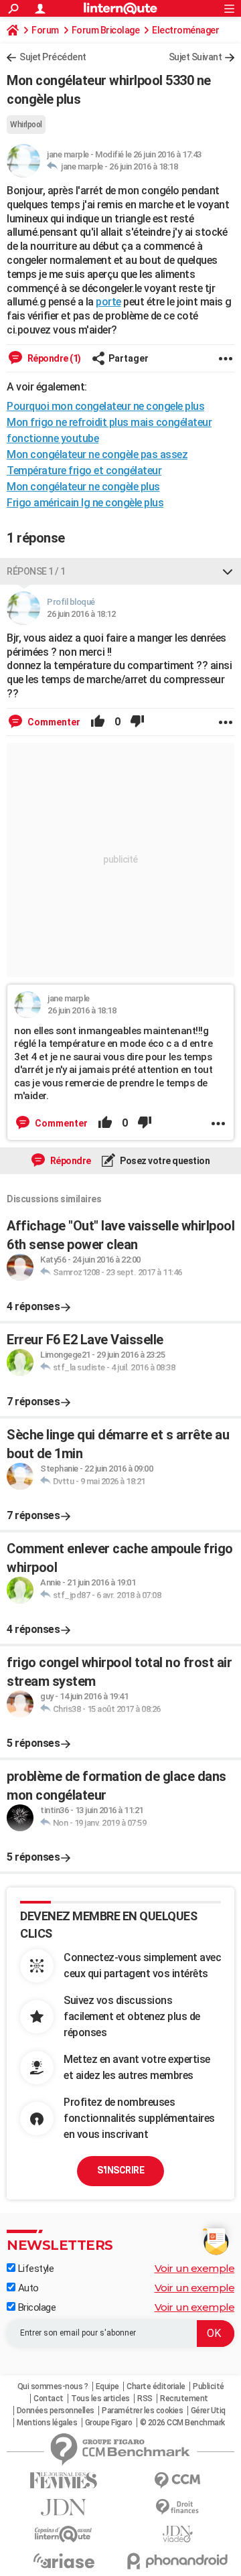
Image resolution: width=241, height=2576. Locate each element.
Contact (49, 2399)
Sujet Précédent (53, 57)
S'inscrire (120, 2170)
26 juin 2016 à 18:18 (143, 166)
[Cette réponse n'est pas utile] (137, 722)
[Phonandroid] (177, 2561)
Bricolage (35, 2307)
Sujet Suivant (195, 57)
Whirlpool (26, 125)
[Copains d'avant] (64, 2534)
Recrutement (184, 2399)
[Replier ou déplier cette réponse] (228, 571)
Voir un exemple (195, 2268)
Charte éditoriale (156, 2386)
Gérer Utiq (208, 2411)
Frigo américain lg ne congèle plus (85, 503)
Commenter (53, 722)
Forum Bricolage (106, 30)
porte (108, 302)
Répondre (70, 1161)
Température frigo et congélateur (84, 471)
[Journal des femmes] (64, 2481)
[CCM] (177, 2481)
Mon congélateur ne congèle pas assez (97, 454)
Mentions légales (47, 2423)
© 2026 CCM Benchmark (182, 2423)
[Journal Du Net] (64, 2507)
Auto (27, 2288)
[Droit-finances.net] (177, 2507)
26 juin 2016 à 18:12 (81, 614)
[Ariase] (64, 2561)
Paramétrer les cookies (142, 2411)
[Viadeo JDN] (177, 2534)
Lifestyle (34, 2269)
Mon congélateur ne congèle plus (83, 487)
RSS (145, 2399)
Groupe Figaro (109, 2423)
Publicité (209, 2386)
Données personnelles (56, 2411)
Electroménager (185, 30)
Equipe (107, 2386)
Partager (129, 358)
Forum (45, 30)
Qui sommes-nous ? (53, 2386)
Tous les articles (100, 2399)
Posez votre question (164, 1161)
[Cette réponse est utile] (98, 722)
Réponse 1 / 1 (36, 571)
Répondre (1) (53, 358)
